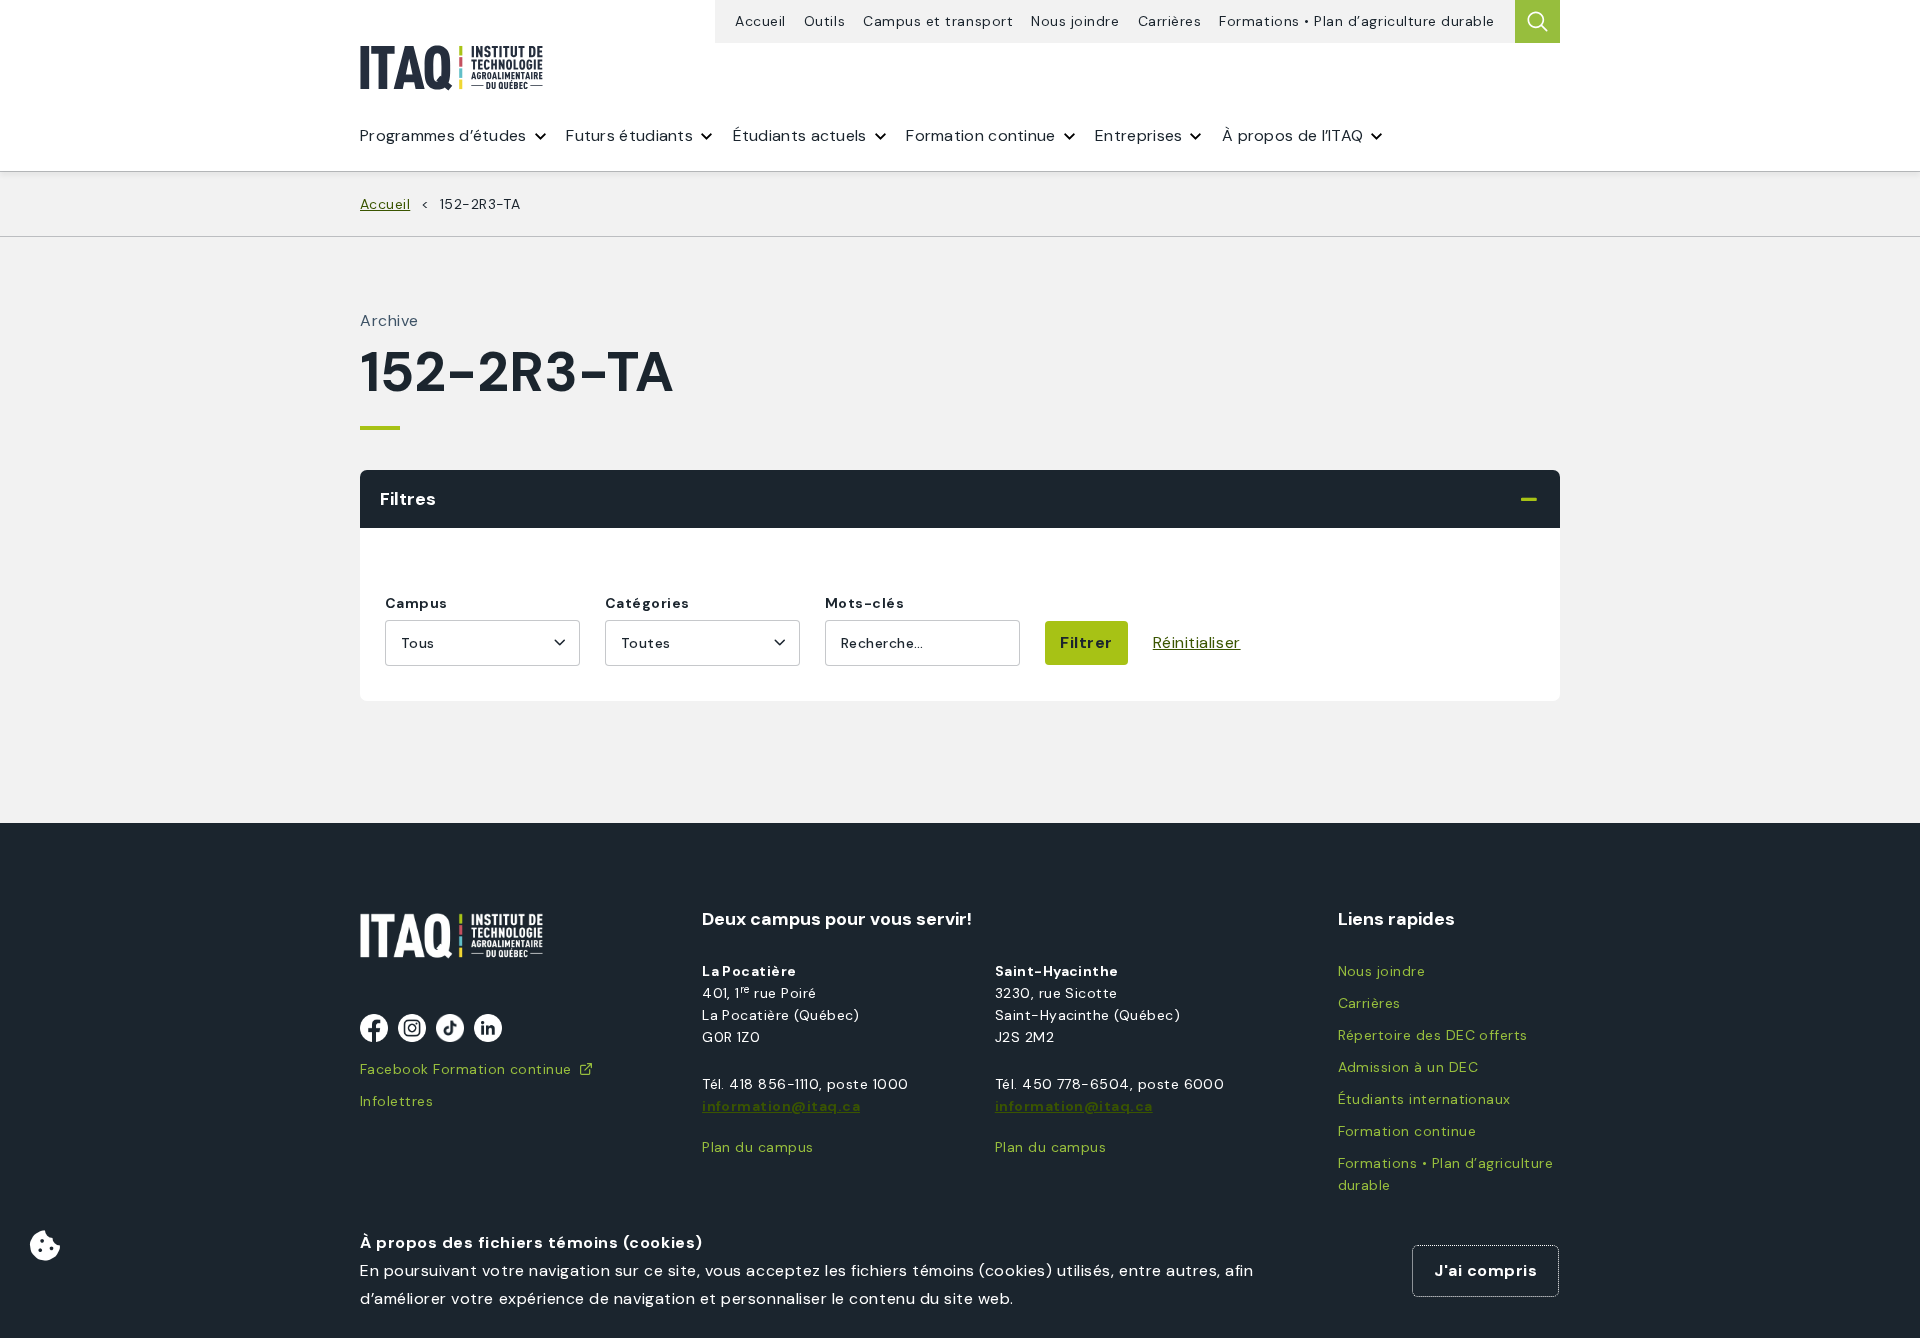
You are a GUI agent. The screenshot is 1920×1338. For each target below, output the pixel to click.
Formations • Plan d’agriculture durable (1357, 21)
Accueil (760, 21)
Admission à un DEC (1408, 1067)
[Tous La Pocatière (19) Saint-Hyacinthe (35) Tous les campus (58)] (482, 643)
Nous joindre (1075, 21)
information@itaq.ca (781, 1106)
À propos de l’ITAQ (1292, 135)
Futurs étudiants (629, 135)
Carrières (1170, 21)
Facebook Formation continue (466, 1069)
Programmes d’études (443, 135)
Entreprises (1138, 135)
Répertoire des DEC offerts (1433, 1035)
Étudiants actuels (800, 135)
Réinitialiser (1197, 642)
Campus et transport (938, 21)
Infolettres (396, 1101)
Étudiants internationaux (1424, 1099)
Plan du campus (758, 1147)
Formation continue (1407, 1131)
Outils (824, 21)
